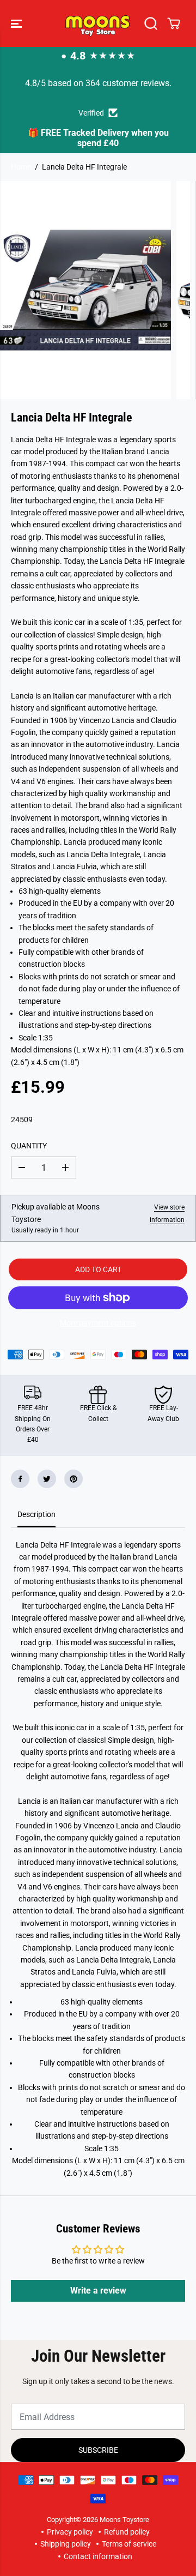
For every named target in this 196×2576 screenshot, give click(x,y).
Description (36, 1514)
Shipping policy (66, 2544)
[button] (17, 23)
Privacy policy (70, 2532)
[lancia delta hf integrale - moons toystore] (85, 290)
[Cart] (174, 23)
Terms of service (129, 2544)
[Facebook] (20, 1479)
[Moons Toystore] (98, 23)
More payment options (98, 1323)
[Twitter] (47, 1479)
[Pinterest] (73, 1479)
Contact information (98, 2556)
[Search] (151, 23)
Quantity (29, 1146)
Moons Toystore (124, 2520)
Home (21, 167)
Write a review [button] (98, 2291)
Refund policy (127, 2532)
